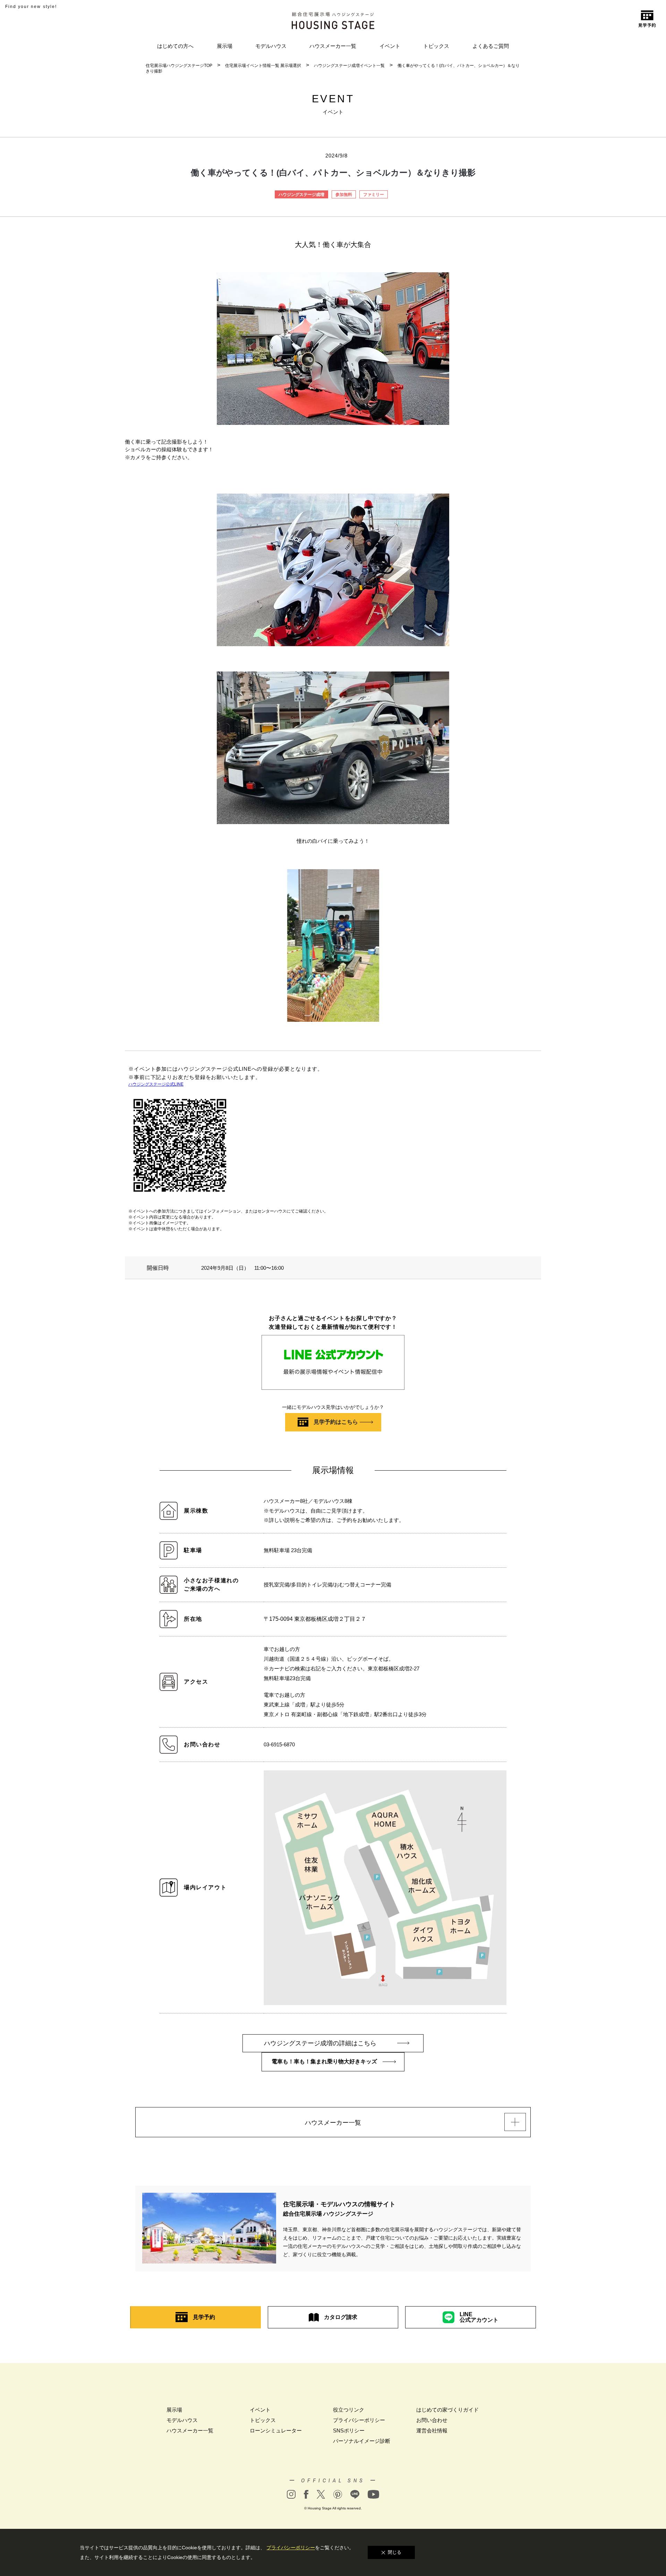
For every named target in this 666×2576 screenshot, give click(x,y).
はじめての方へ (175, 46)
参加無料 (344, 195)
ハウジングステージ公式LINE (156, 1084)
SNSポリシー (349, 2430)
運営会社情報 (432, 2430)
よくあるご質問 (491, 46)
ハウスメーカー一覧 (333, 46)
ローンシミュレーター (276, 2430)
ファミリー (374, 195)
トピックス (436, 46)
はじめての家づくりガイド (447, 2410)
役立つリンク (349, 2410)
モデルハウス (271, 46)
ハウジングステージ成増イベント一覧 (349, 66)
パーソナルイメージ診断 (362, 2441)
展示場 (225, 46)
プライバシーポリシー (359, 2420)
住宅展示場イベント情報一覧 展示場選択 (263, 66)
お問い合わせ (432, 2420)
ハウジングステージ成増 (301, 195)
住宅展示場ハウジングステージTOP (179, 66)
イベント (390, 46)
